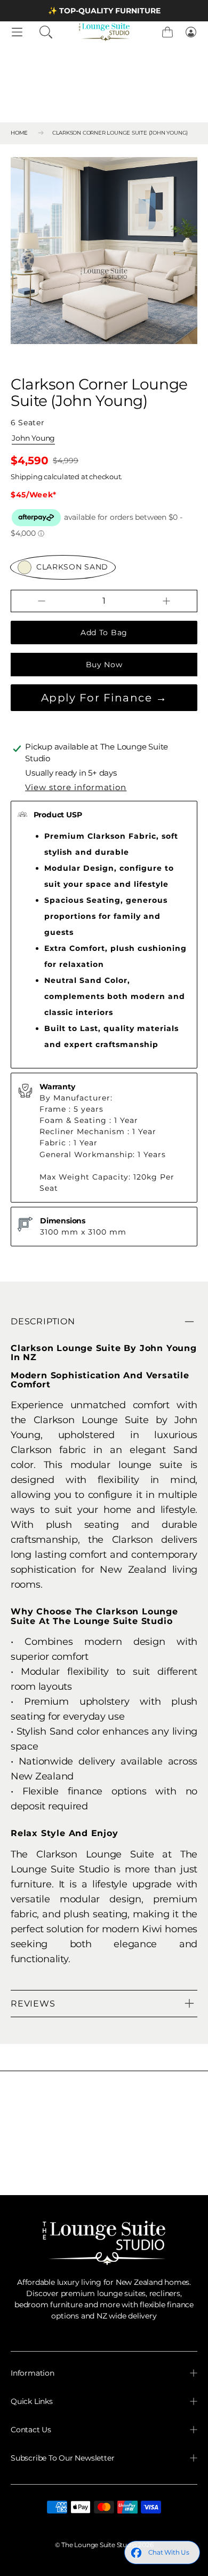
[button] (46, 32)
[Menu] (17, 32)
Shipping (26, 477)
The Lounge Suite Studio (99, 2545)
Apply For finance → (104, 698)
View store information (76, 787)
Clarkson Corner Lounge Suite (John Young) (120, 132)
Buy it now (104, 665)
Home (19, 132)
